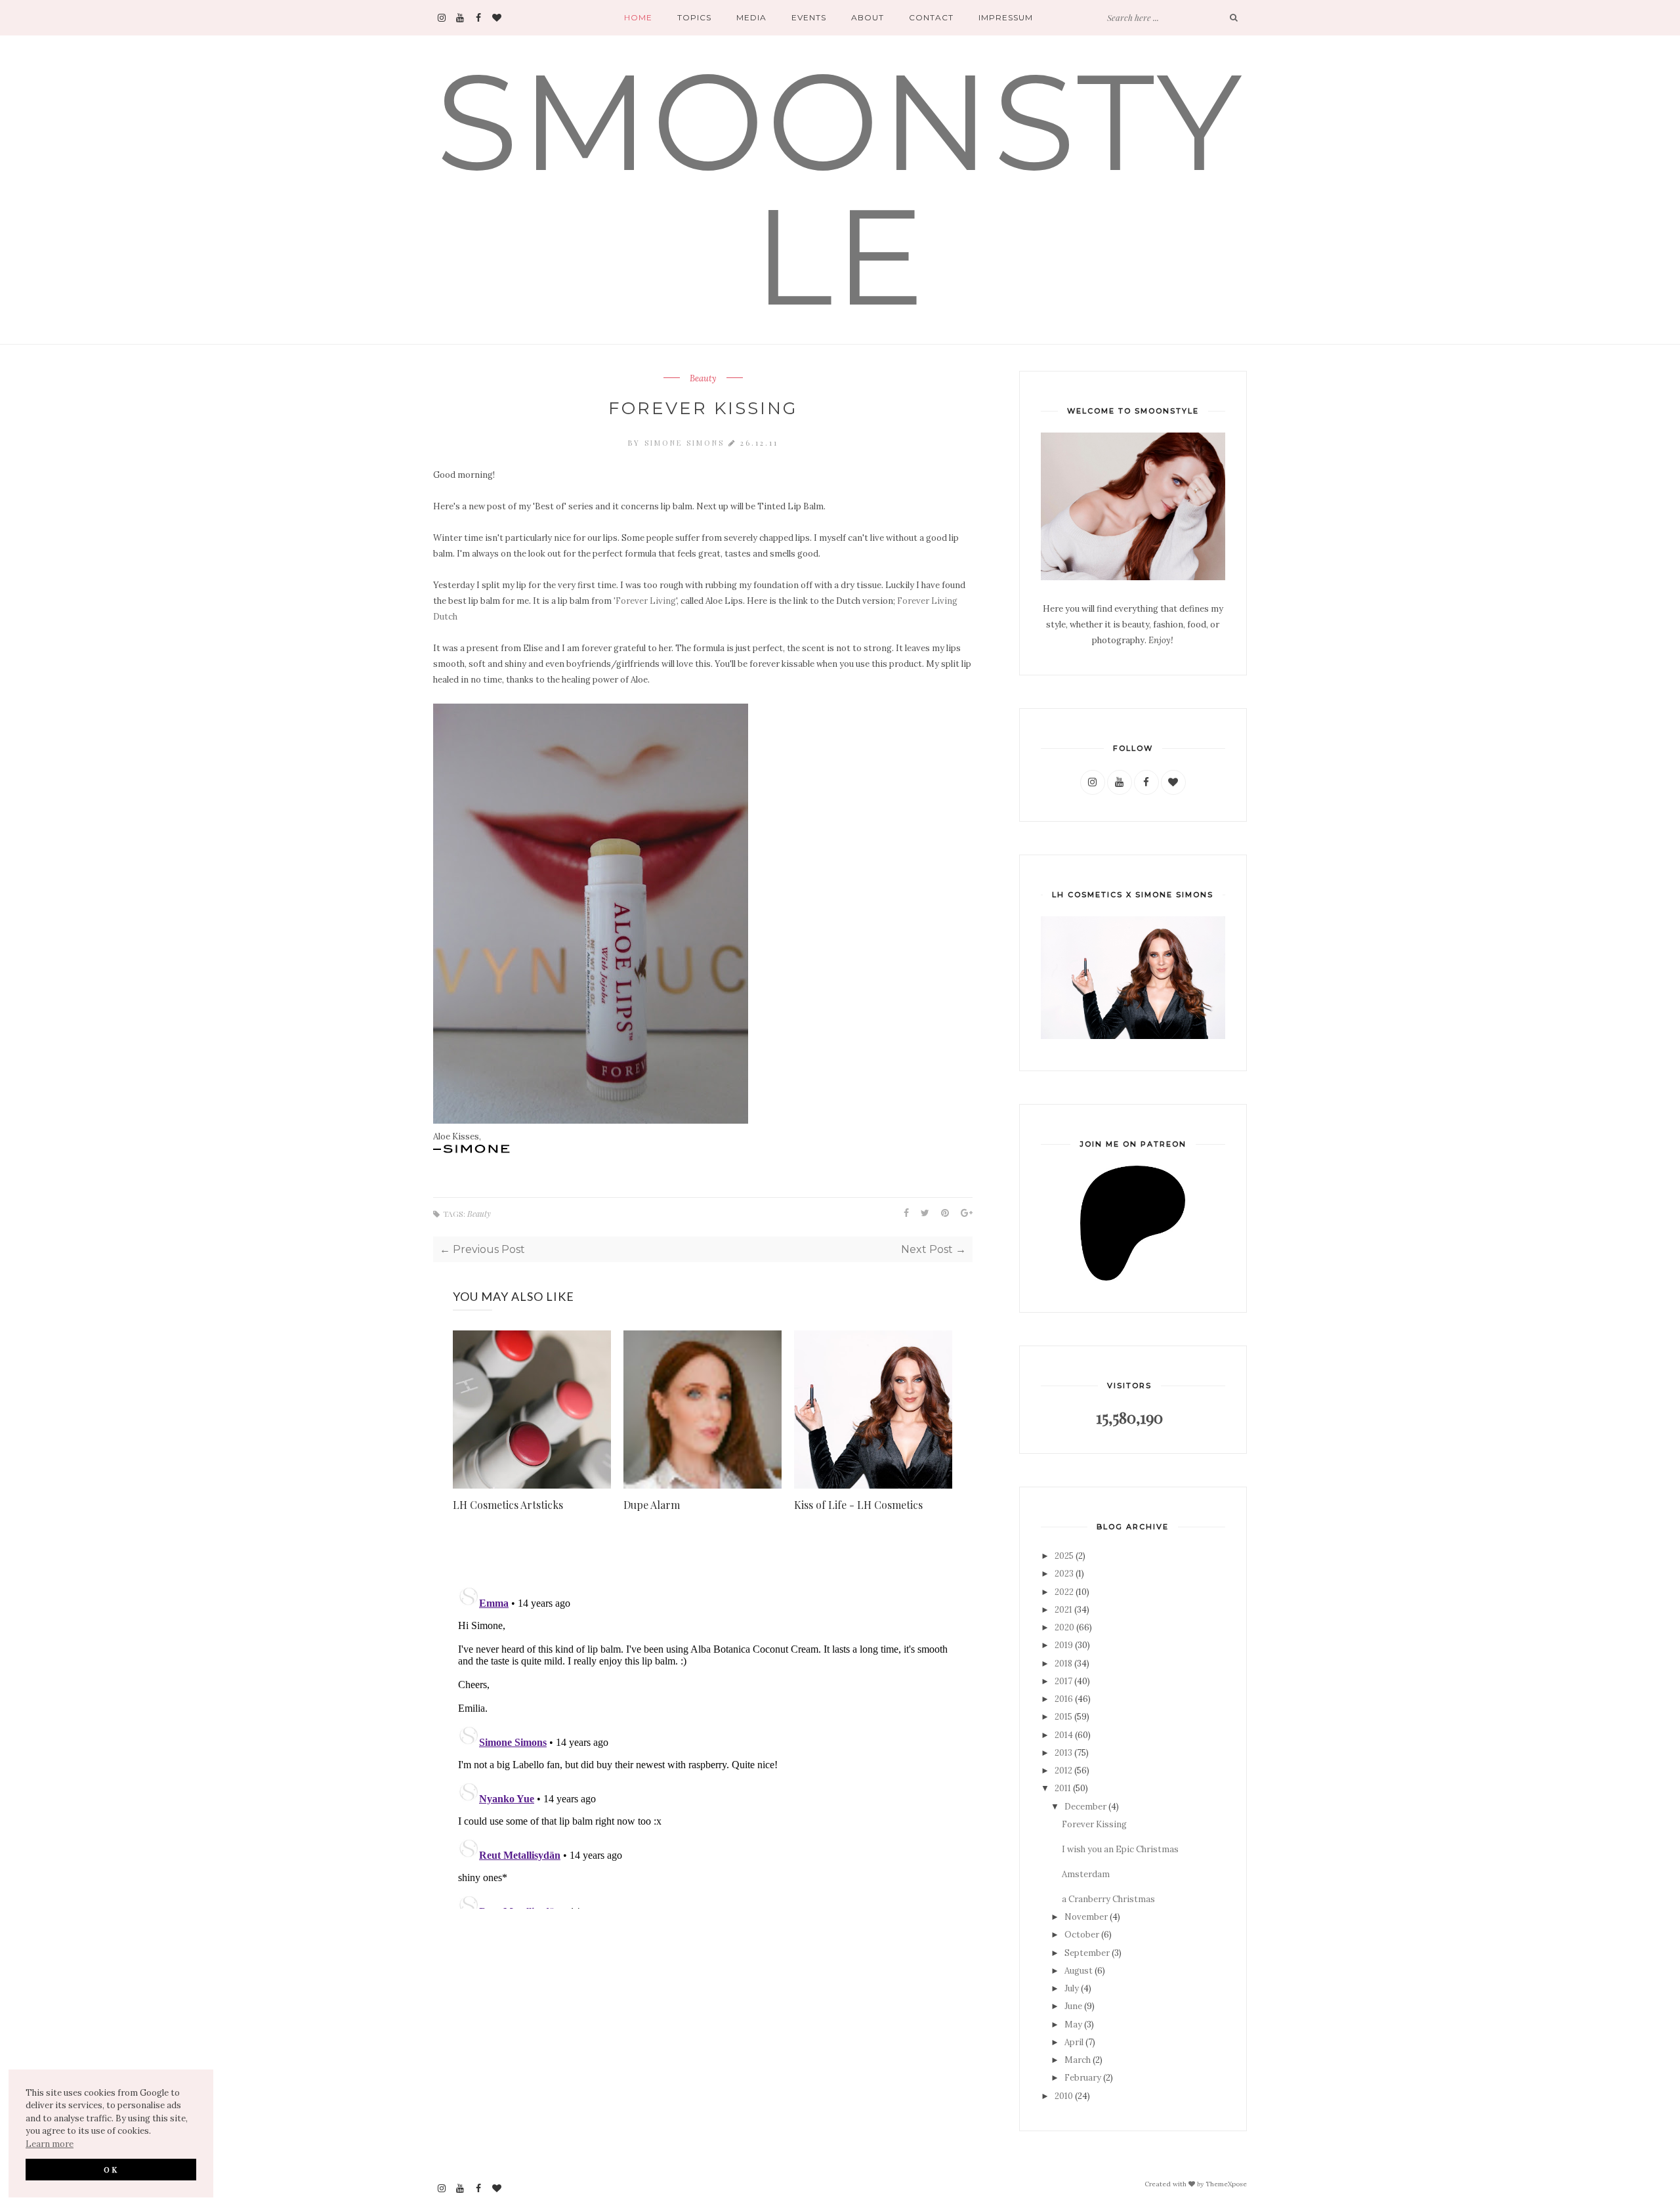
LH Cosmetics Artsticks (508, 1505)
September (1087, 1953)
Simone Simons (686, 443)
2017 (1063, 1681)
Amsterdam (1086, 1874)
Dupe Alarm (652, 1505)
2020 (1064, 1627)
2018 (1063, 1664)
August (1079, 1971)
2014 (1064, 1735)
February (1083, 2078)
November (1086, 1917)
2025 (1064, 1556)
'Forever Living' (645, 601)
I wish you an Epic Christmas (1120, 1849)
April (1074, 2042)
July (1072, 1988)
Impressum (1006, 17)
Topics (694, 17)
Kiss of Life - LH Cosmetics (858, 1505)
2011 (1063, 1788)
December (1085, 1807)
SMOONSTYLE (840, 189)
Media (751, 17)
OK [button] (111, 2169)
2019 (1064, 1645)
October (1082, 1935)
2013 (1063, 1753)
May (1073, 2025)
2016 (1064, 1699)
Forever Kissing (1094, 1824)
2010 (1064, 2096)
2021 (1063, 1610)
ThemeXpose (1226, 2183)
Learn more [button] (50, 2144)
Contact (931, 17)
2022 (1064, 1592)
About (868, 17)
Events (809, 17)
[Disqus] (703, 1745)
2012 (1063, 1771)
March (1078, 2060)
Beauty (703, 379)
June (1073, 2006)
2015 (1063, 1717)
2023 (1064, 1574)
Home (638, 17)
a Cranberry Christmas (1108, 1899)
